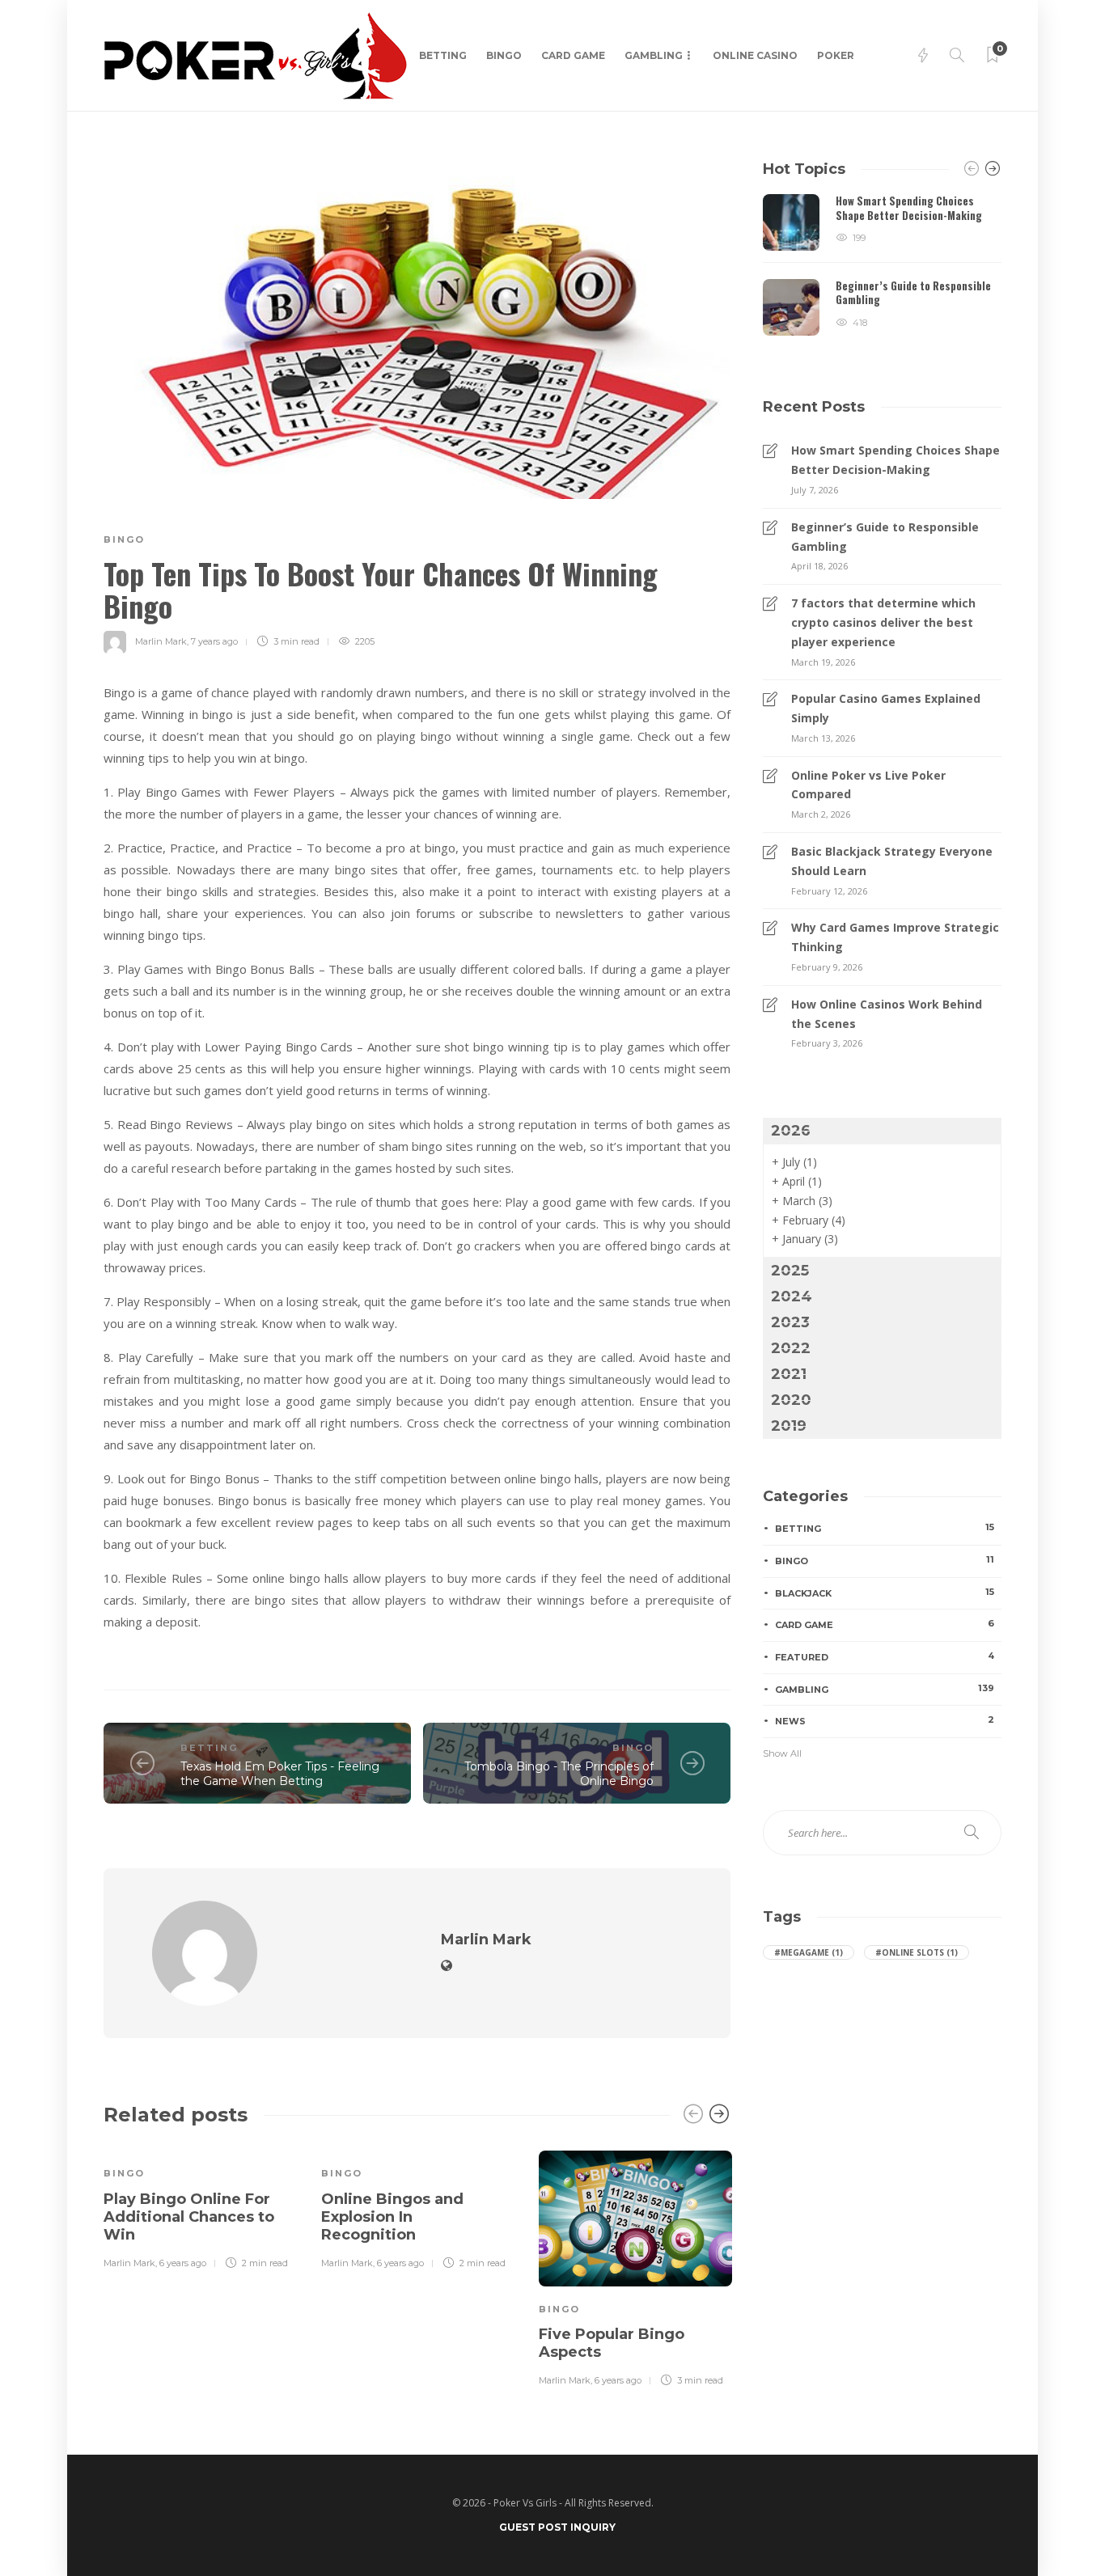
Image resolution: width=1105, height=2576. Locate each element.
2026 (791, 1131)
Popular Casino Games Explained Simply (886, 708)
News (885, 1720)
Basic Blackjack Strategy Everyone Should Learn (892, 861)
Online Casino (755, 55)
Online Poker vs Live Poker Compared (868, 785)
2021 (789, 1374)
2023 (790, 1322)
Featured (885, 1656)
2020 (791, 1400)
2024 (792, 1296)
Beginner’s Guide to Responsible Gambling (885, 537)
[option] (200, 2207)
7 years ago (214, 641)
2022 (791, 1348)
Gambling (654, 55)
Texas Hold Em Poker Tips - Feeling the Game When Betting (280, 1774)
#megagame (809, 1952)
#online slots (917, 1952)
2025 (790, 1271)
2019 (789, 1426)
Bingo (504, 55)
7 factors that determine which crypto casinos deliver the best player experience (883, 622)
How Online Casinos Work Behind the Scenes (887, 1014)
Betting (443, 55)
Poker (836, 55)
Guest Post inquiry (557, 2527)
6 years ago (183, 2263)
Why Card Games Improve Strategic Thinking (895, 937)
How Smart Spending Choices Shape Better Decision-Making (895, 460)
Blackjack (885, 1593)
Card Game (573, 55)
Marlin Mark (161, 641)
